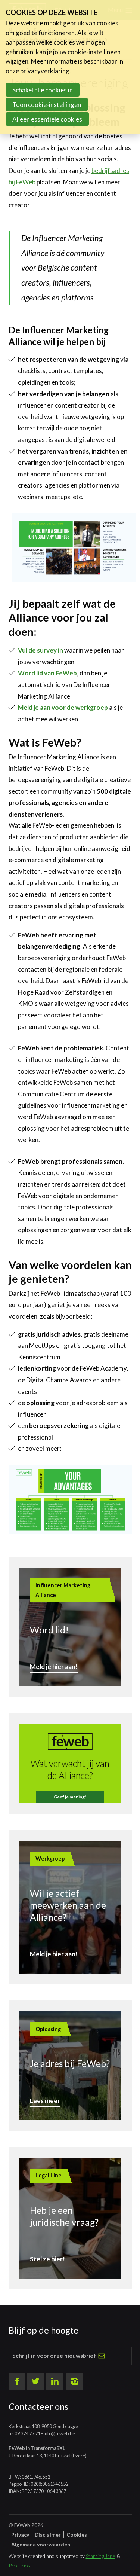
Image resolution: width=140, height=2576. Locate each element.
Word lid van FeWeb (47, 673)
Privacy (20, 2535)
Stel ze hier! (47, 2259)
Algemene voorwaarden (41, 2544)
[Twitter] (35, 2381)
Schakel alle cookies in (43, 90)
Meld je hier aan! (54, 1667)
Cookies (77, 2535)
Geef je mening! (70, 1797)
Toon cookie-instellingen (47, 105)
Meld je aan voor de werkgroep (63, 707)
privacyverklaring (45, 71)
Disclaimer (48, 2535)
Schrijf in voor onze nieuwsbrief (54, 2356)
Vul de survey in (41, 650)
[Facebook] (17, 2381)
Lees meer (45, 2101)
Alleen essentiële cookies (47, 119)
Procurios (19, 2565)
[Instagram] (75, 2381)
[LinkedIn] (55, 2381)
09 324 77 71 (27, 2433)
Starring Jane (101, 2556)
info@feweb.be (59, 2433)
